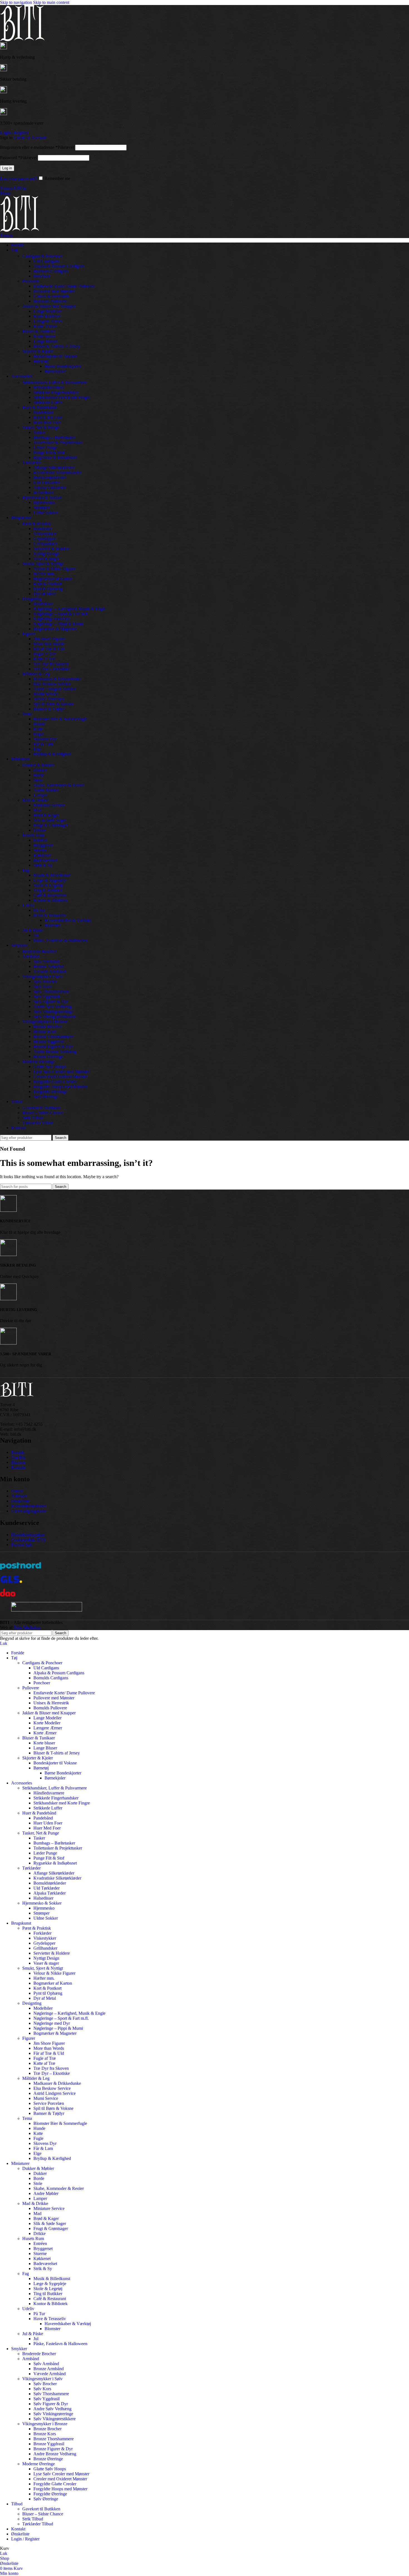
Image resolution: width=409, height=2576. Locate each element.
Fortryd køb (22, 1545)
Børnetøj (41, 361)
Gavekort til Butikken (41, 1108)
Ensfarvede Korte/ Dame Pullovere (64, 286)
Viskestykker (45, 534)
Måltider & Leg (36, 674)
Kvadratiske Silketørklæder (57, 472)
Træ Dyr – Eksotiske (52, 669)
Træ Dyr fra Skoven (51, 664)
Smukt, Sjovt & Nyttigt (43, 564)
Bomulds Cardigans (51, 271)
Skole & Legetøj (48, 885)
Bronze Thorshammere (54, 1036)
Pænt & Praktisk (37, 524)
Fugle (38, 734)
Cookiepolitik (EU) (28, 1540)
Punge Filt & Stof (49, 452)
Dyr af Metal (45, 594)
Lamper (40, 795)
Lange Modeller (47, 311)
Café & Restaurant (50, 895)
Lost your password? (18, 178)
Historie (18, 1462)
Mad (37, 810)
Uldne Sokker (46, 512)
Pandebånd (43, 412)
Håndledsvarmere (49, 387)
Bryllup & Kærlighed (52, 754)
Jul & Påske (33, 930)
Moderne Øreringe (39, 1061)
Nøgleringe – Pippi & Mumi (58, 624)
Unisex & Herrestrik (51, 296)
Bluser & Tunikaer (39, 331)
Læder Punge (45, 447)
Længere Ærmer (48, 321)
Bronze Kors (45, 1031)
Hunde (39, 724)
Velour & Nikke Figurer (54, 569)
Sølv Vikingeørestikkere (55, 1016)
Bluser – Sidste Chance (43, 1113)
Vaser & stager (46, 559)
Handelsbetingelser (28, 1535)
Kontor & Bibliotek (50, 900)
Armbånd (31, 956)
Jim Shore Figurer (49, 639)
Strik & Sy (43, 865)
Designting (32, 599)
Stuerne (40, 850)
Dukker (40, 770)
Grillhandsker (45, 544)
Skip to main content (51, 2)
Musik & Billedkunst (52, 875)
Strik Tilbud (33, 1118)
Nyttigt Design (46, 554)
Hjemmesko (44, 502)
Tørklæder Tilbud (38, 1123)
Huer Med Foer (47, 422)
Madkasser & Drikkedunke (57, 679)
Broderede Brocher (39, 951)
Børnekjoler (55, 371)
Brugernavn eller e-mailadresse (37, 147)
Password (18, 158)
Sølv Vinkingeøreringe (53, 1011)
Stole (38, 780)
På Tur (39, 910)
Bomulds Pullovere (50, 301)
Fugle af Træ (45, 654)
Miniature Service (49, 805)
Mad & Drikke (35, 800)
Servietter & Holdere (52, 549)
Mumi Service (46, 694)
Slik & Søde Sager (50, 820)
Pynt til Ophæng (48, 589)
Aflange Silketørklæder (54, 467)
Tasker (39, 432)
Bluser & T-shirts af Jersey (57, 346)
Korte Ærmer (45, 326)
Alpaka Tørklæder (50, 487)
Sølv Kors (42, 986)
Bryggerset (43, 845)
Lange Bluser (45, 341)
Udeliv (28, 905)
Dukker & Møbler (38, 765)
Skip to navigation (17, 2)
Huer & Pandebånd (39, 407)
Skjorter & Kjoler (38, 351)
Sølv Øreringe (46, 1097)
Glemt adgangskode (29, 1511)
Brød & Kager (46, 815)
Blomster (52, 925)
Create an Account (30, 138)
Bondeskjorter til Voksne (55, 356)
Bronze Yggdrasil (49, 1041)
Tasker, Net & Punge (41, 427)
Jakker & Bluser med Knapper (49, 306)
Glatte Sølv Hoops (50, 1066)
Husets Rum (33, 835)
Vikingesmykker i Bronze (45, 1021)
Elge (37, 749)
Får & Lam (43, 744)
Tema (27, 714)
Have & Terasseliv (50, 915)
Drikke (40, 830)
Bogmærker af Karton (53, 579)
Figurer (29, 634)
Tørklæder (31, 462)
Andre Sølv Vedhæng (52, 1006)
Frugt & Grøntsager (51, 825)
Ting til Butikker (48, 890)
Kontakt (18, 1467)
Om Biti (18, 1457)
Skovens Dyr (45, 739)
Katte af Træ (44, 659)
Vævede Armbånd (50, 971)
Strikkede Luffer (48, 402)
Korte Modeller (47, 316)
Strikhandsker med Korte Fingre (62, 397)
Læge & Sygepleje (50, 880)
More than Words (49, 644)
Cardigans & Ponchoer (42, 256)
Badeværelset (45, 860)
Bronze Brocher (47, 1026)
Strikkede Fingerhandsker (56, 392)
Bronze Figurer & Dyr (53, 1046)
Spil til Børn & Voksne (53, 704)
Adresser (19, 1496)
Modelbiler (43, 604)
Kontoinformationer (29, 1506)
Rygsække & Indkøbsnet (55, 457)
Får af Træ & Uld (49, 649)
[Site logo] (22, 40)
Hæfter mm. (44, 574)
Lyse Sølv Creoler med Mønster (61, 1071)
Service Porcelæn (49, 699)
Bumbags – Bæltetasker (54, 437)
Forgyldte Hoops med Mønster (60, 1086)
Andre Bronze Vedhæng (55, 1051)
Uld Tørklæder (46, 482)
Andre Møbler (46, 790)
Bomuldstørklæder (50, 477)
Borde (39, 775)
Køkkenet (42, 855)
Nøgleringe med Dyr (52, 619)
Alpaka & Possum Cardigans (59, 266)
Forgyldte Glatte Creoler (55, 1081)
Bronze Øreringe (48, 1056)
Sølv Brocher (45, 981)
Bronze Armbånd (49, 966)
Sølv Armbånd (46, 961)
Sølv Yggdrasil (46, 996)
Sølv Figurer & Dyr (51, 1001)
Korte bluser (44, 336)
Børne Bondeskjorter (63, 366)
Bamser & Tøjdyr (49, 709)
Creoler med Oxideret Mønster (60, 1076)
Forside (18, 1452)
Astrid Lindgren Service (55, 689)
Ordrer (17, 1491)
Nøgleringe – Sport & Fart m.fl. (61, 614)
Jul (36, 935)
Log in (7, 168)
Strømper (41, 507)
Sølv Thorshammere (51, 991)
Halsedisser (43, 492)
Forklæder (42, 529)
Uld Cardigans (46, 261)
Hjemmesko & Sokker (42, 497)
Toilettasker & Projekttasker (58, 442)
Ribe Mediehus (27, 1627)
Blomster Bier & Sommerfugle (60, 719)
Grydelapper (44, 539)
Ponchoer (42, 276)
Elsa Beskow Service (52, 684)
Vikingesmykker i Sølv (42, 976)
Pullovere (31, 281)
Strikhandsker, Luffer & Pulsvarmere (55, 382)
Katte (38, 729)
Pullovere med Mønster (54, 291)
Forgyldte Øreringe (50, 1092)
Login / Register (25, 2539)
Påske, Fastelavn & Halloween (60, 940)
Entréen (40, 840)
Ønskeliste (20, 1501)
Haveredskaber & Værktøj (68, 920)
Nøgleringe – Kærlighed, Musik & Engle (69, 609)
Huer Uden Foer (48, 417)
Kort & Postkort (47, 584)
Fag (26, 870)
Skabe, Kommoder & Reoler (59, 785)
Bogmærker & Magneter (55, 629)
